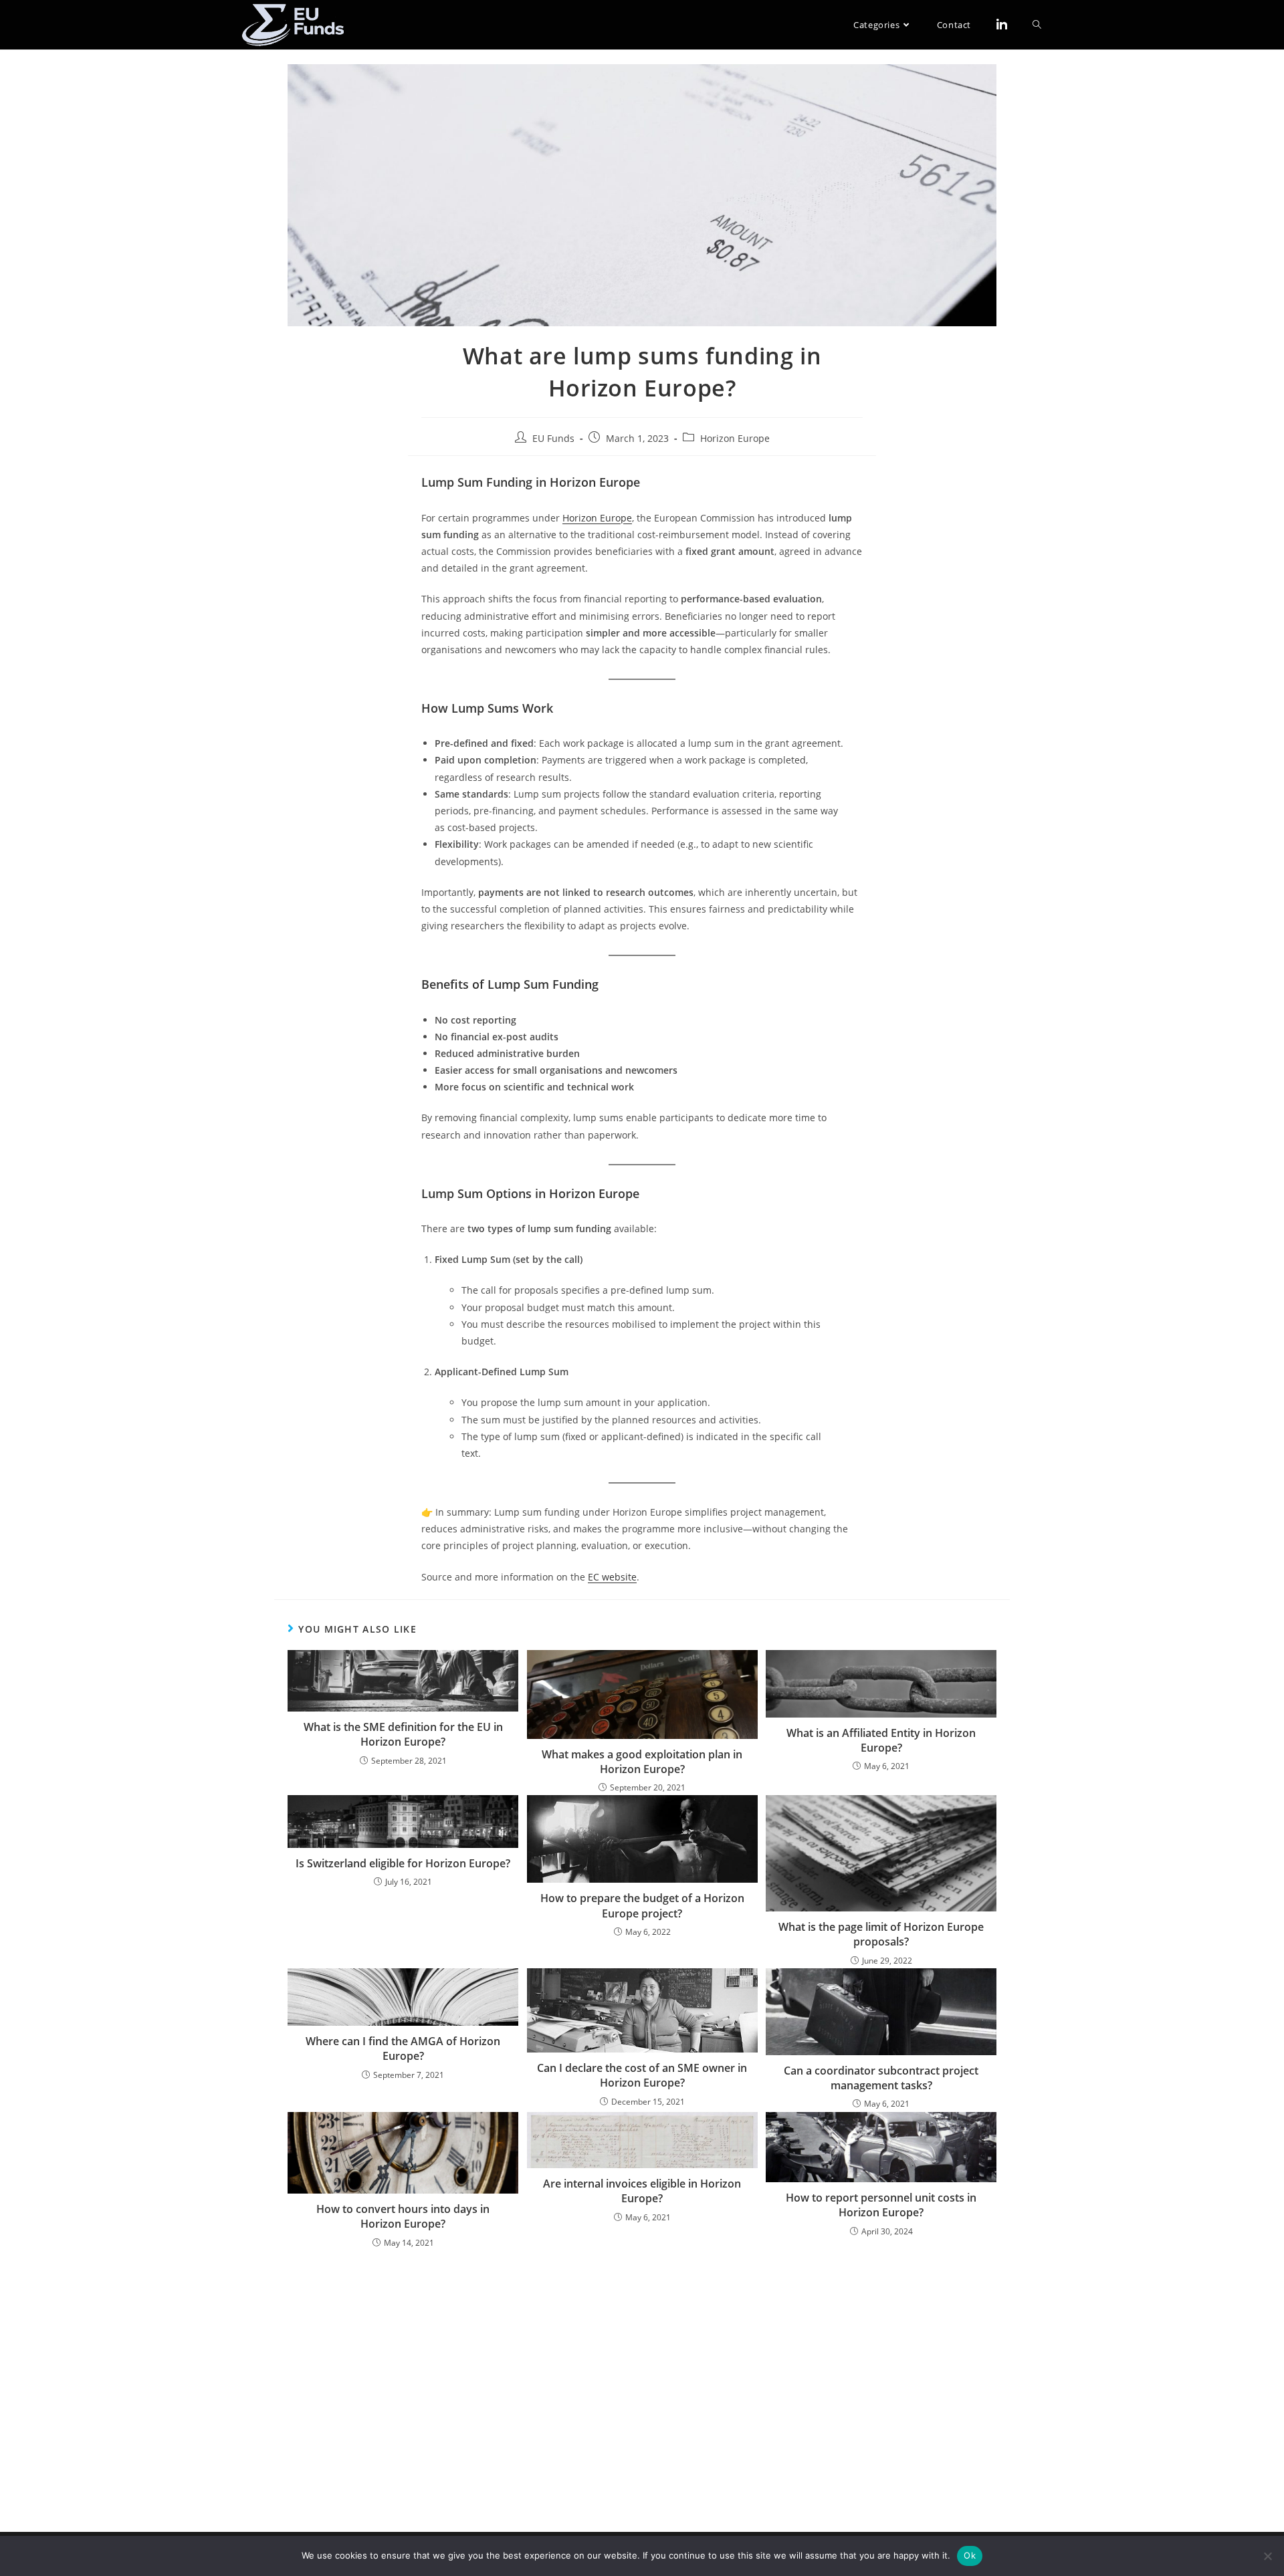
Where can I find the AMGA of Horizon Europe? (403, 2048)
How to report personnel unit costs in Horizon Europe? (881, 2205)
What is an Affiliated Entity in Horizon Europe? (881, 1740)
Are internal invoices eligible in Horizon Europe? (642, 2191)
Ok (970, 2555)
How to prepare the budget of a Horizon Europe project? (642, 1905)
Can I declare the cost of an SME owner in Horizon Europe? (642, 2075)
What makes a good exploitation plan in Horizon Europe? (642, 1762)
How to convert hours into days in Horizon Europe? (403, 2216)
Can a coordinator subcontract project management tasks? (881, 2078)
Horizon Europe (735, 438)
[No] (1267, 2556)
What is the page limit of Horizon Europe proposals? (881, 1934)
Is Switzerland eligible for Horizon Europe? (403, 1863)
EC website (612, 1577)
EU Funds (553, 438)
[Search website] (1037, 25)
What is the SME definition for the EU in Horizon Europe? (403, 1734)
